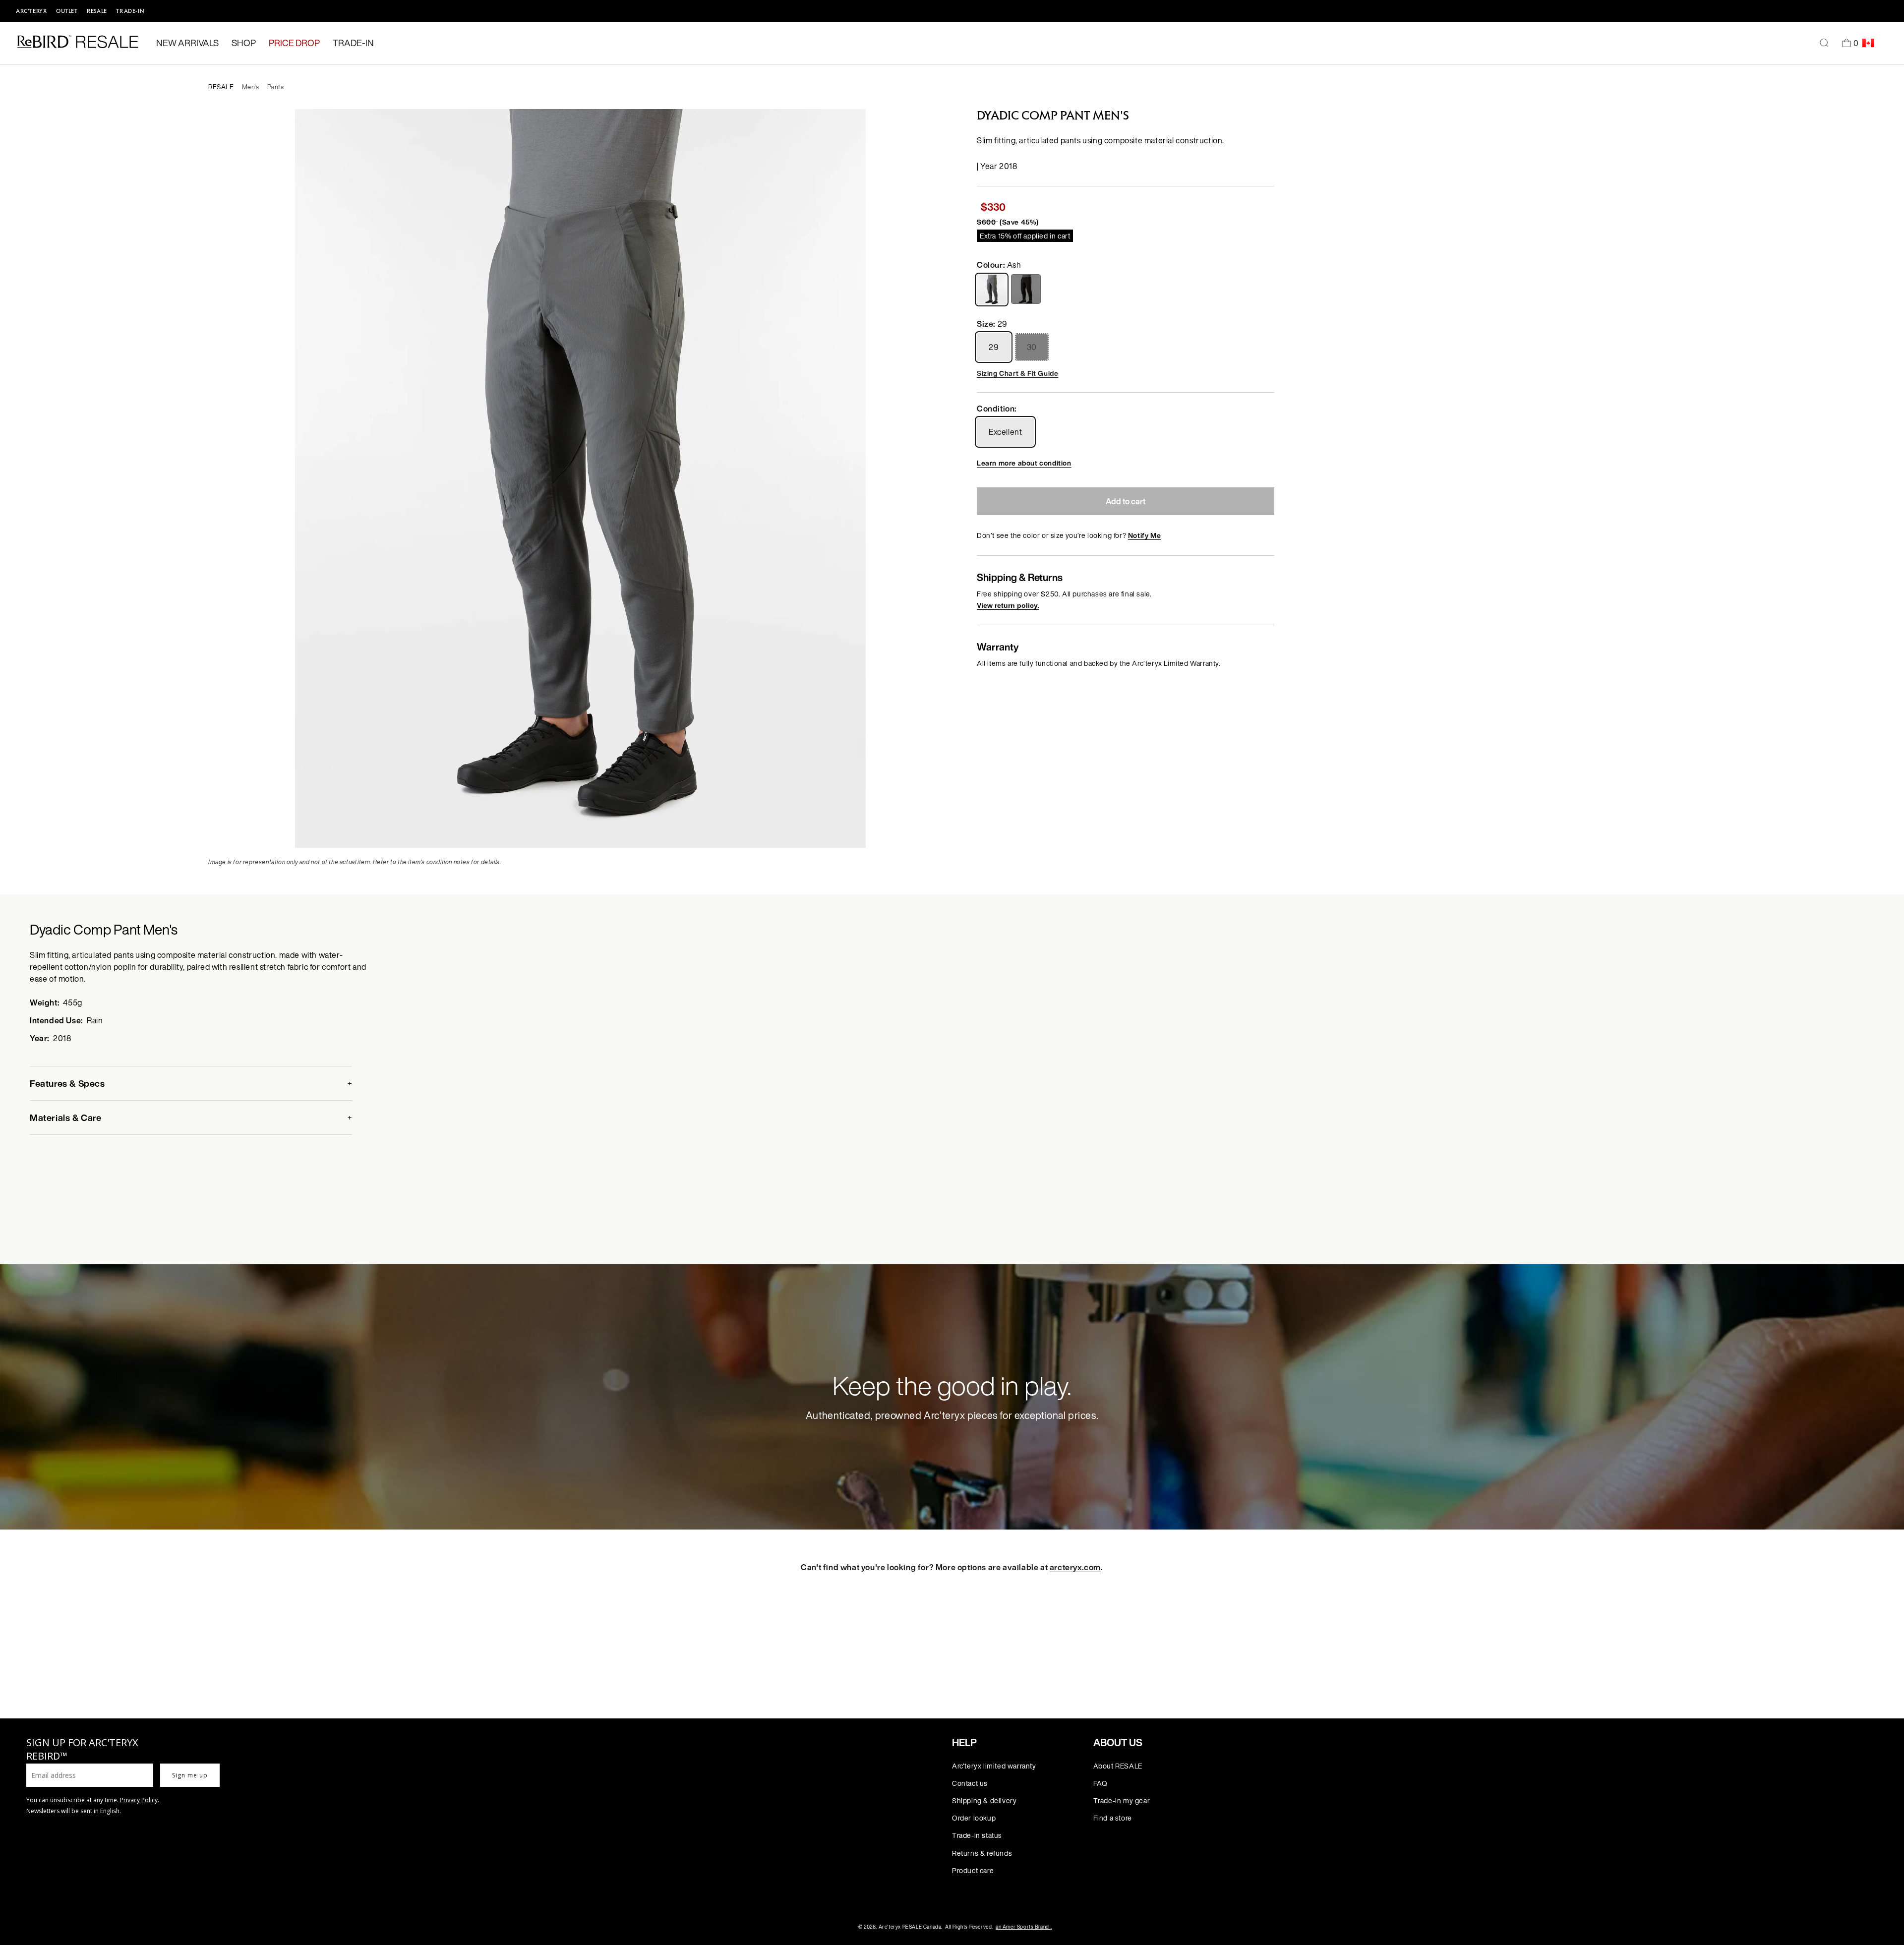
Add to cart (1126, 501)
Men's (251, 87)
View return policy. (1008, 605)
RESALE (97, 11)
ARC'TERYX (31, 11)
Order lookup (974, 1818)
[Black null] (1027, 289)
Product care (973, 1870)
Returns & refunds (982, 1853)
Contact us (970, 1783)
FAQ (1101, 1783)
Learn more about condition (1024, 463)
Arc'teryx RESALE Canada (910, 1927)
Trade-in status (977, 1835)
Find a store (1113, 1818)
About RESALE (1118, 1766)
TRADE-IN (130, 11)
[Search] (1824, 43)
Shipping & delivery (984, 1800)
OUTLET (67, 11)
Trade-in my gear (1122, 1800)
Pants (276, 87)
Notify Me (1144, 535)
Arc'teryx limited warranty (994, 1766)
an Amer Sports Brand (1024, 1927)
